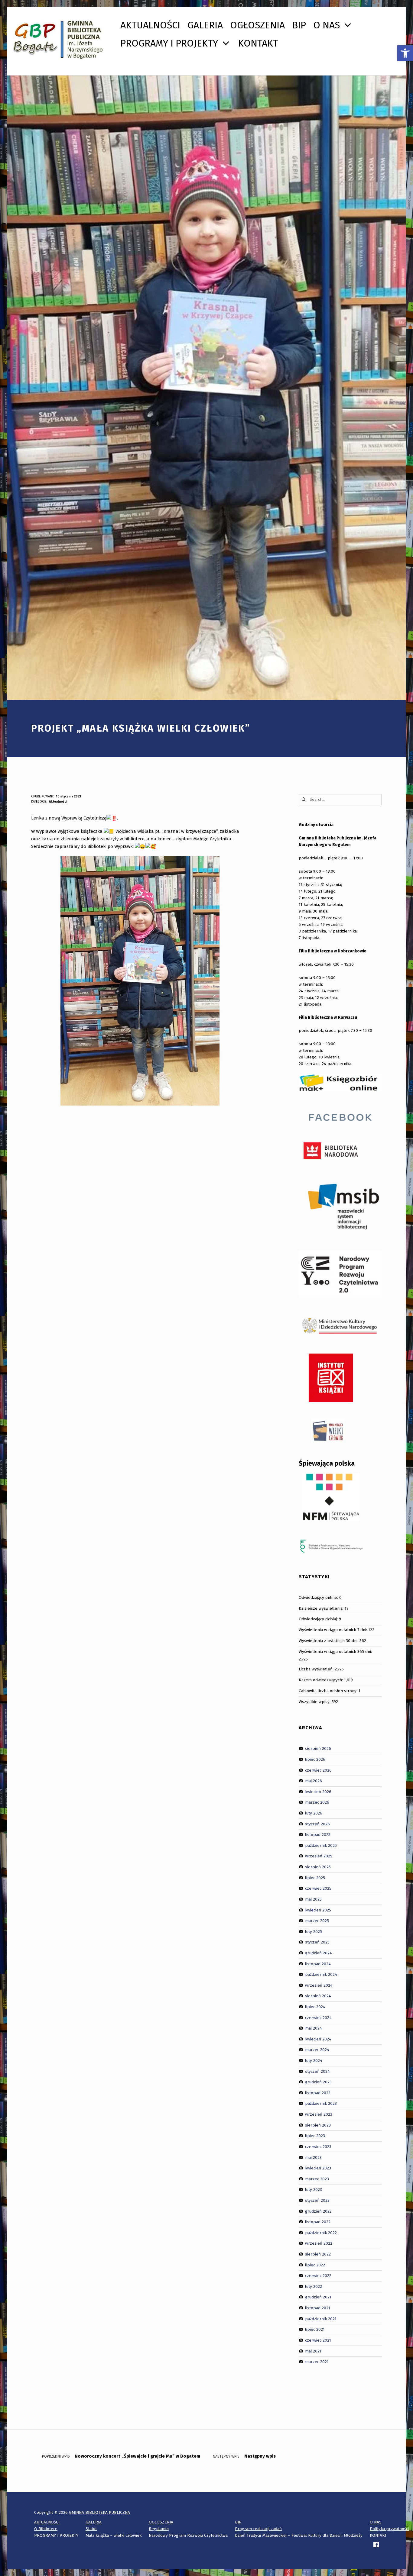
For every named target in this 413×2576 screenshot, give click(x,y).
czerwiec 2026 (318, 1770)
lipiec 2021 (315, 2329)
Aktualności (58, 802)
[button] (405, 53)
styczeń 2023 (317, 2200)
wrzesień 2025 (319, 1856)
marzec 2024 (317, 2050)
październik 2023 (321, 2103)
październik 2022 (321, 2233)
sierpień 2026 (318, 1748)
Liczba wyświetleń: (317, 1669)
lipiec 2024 (315, 2007)
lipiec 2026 (315, 1759)
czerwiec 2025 (318, 1888)
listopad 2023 (318, 2093)
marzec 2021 (317, 2362)
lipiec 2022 (315, 2265)
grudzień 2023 (318, 2082)
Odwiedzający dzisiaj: (319, 1619)
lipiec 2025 (315, 1877)
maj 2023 (313, 2157)
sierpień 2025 (318, 1867)
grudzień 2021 (318, 2297)
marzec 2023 (317, 2179)
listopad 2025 (318, 1835)
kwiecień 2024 (318, 2039)
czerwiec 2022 (318, 2276)
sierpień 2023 (318, 2125)
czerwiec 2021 (318, 2340)
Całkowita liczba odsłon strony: (329, 1691)
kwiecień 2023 (318, 2168)
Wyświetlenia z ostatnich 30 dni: (329, 1641)
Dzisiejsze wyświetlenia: (322, 1608)
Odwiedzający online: (319, 1597)
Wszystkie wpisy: (315, 1702)
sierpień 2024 (318, 1996)
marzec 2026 (317, 1802)
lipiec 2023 (315, 2136)
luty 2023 (314, 2190)
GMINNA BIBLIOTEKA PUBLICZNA (99, 2512)
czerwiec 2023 (318, 2147)
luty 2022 (314, 2286)
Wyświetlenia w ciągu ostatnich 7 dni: (333, 1630)
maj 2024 (314, 2028)
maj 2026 (314, 1781)
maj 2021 (313, 2351)
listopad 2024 (318, 1964)
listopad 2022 (318, 2222)
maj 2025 (313, 1899)
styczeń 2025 (317, 1942)
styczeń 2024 (317, 2071)
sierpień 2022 (318, 2254)
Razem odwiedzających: (321, 1680)
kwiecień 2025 (318, 1910)
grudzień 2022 (318, 2211)
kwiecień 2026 (318, 1792)
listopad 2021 (318, 2308)
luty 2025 (314, 1931)
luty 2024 (314, 2061)
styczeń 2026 (317, 1824)
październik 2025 (321, 1845)
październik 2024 (321, 1974)
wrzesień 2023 (319, 2114)
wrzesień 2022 (319, 2243)
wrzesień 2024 (319, 1985)
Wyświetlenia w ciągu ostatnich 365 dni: (336, 1652)
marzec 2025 (317, 1921)
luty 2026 (314, 1813)
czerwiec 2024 (318, 2017)
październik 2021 (321, 2318)
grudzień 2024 (319, 1953)
